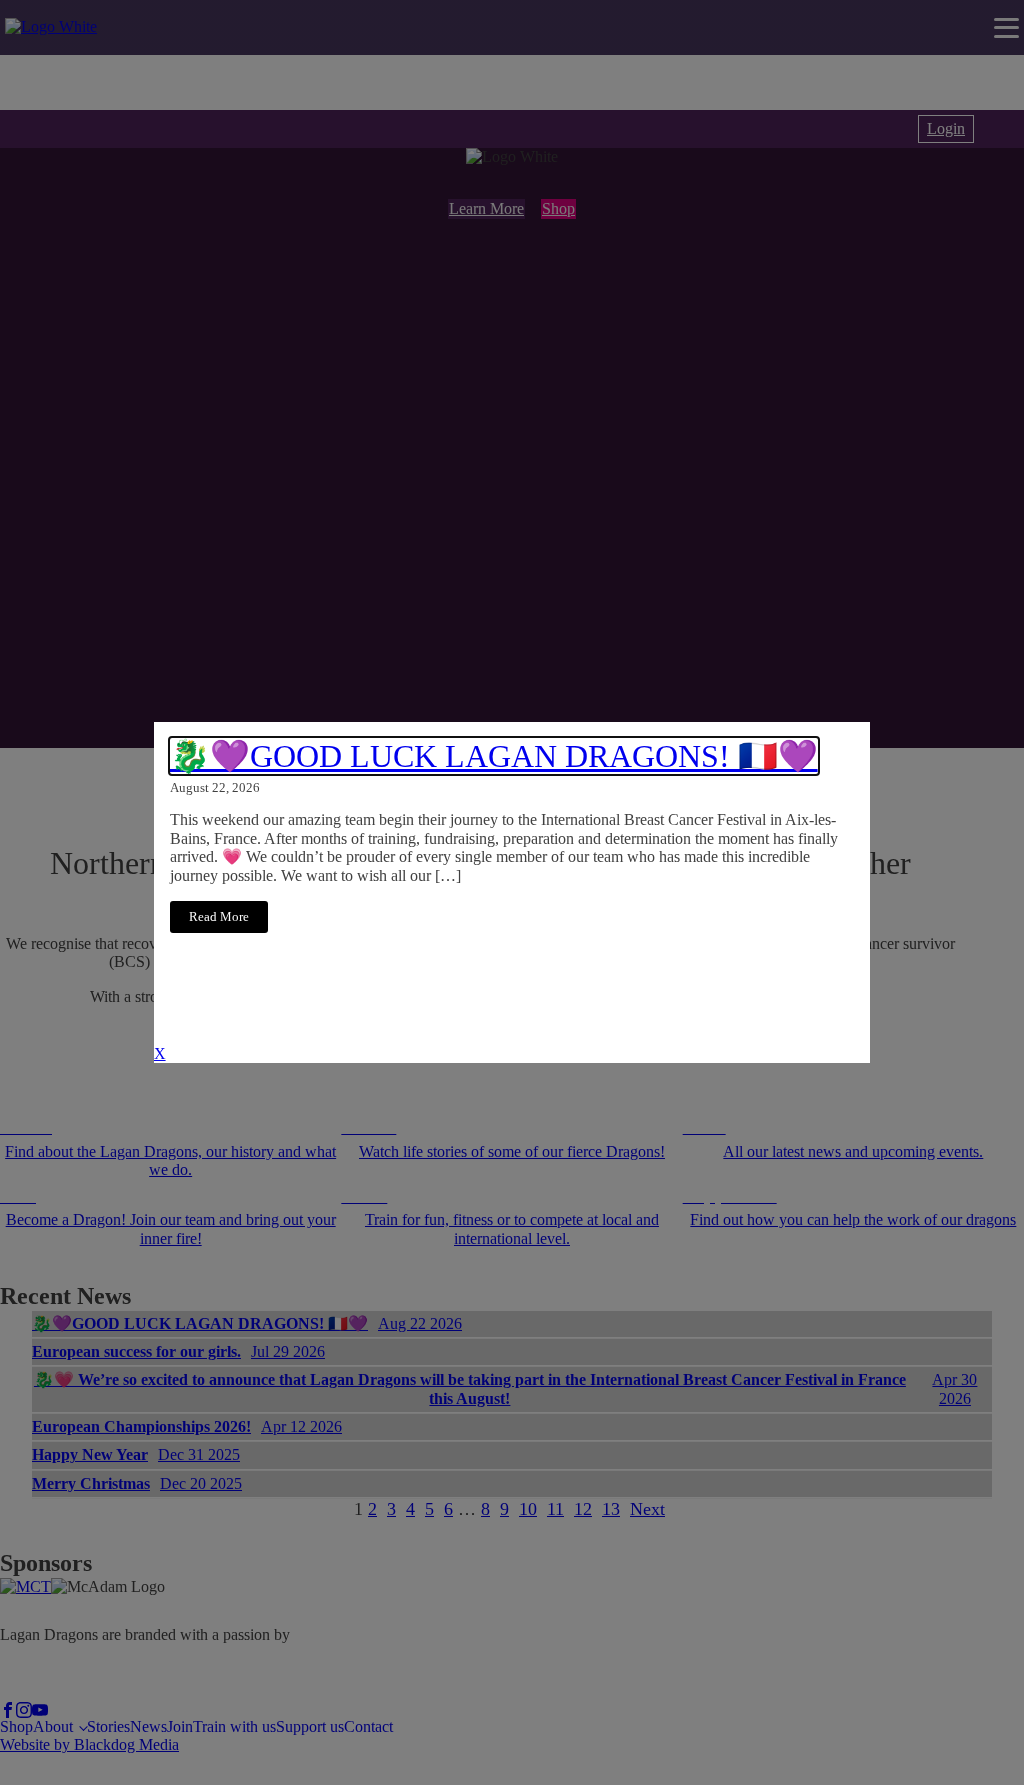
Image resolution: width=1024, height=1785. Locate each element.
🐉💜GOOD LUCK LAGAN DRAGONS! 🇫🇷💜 (494, 756)
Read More (219, 917)
